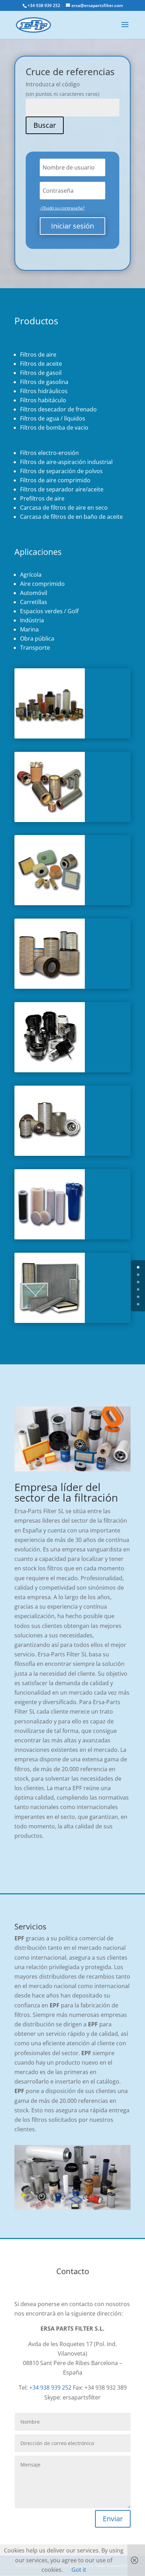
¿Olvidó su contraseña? (62, 208)
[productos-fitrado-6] (50, 1237)
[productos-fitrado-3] (50, 987)
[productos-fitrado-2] (50, 903)
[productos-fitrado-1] (50, 820)
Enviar (113, 2519)
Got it (79, 2570)
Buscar (45, 125)
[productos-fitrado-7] (50, 1321)
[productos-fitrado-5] (50, 1154)
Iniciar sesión (72, 226)
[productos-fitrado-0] (50, 736)
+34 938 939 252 (50, 2388)
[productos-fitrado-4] (50, 1070)
